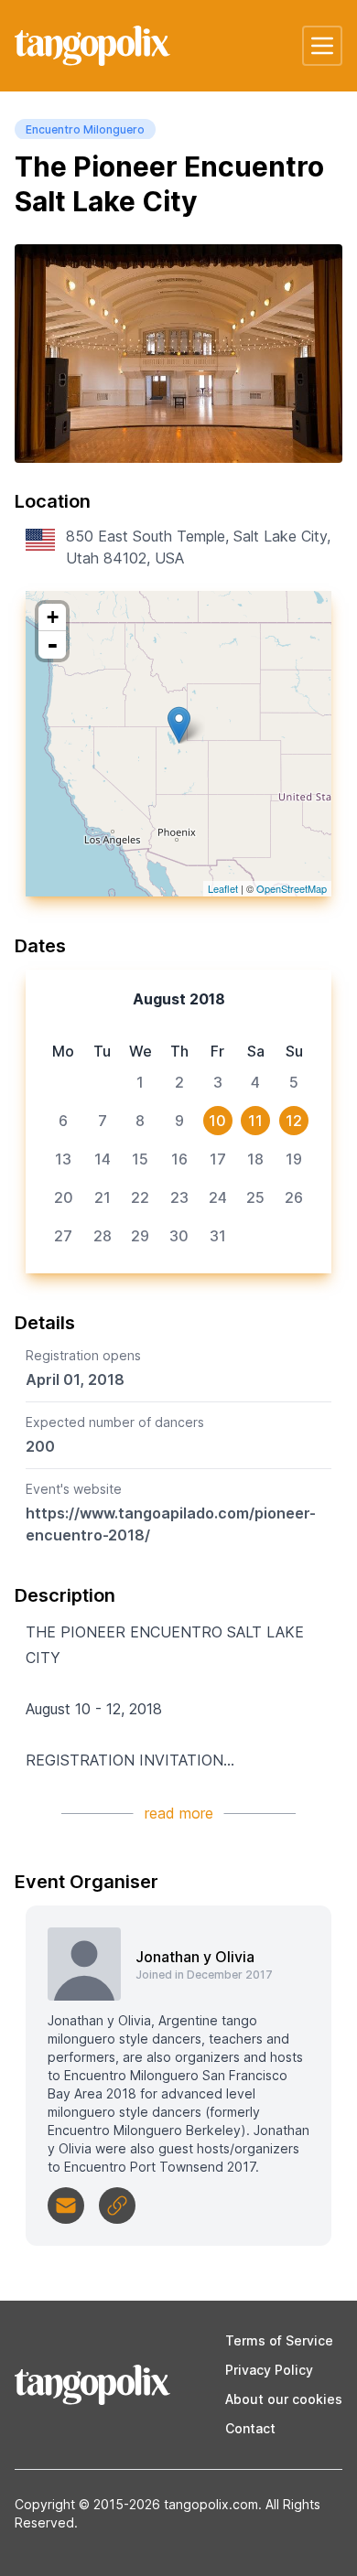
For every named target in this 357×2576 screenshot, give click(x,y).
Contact (250, 2428)
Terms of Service (279, 2340)
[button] (322, 46)
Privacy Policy (269, 2370)
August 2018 (179, 999)
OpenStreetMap (292, 888)
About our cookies (284, 2399)
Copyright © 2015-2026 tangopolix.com (136, 2504)
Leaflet (223, 888)
